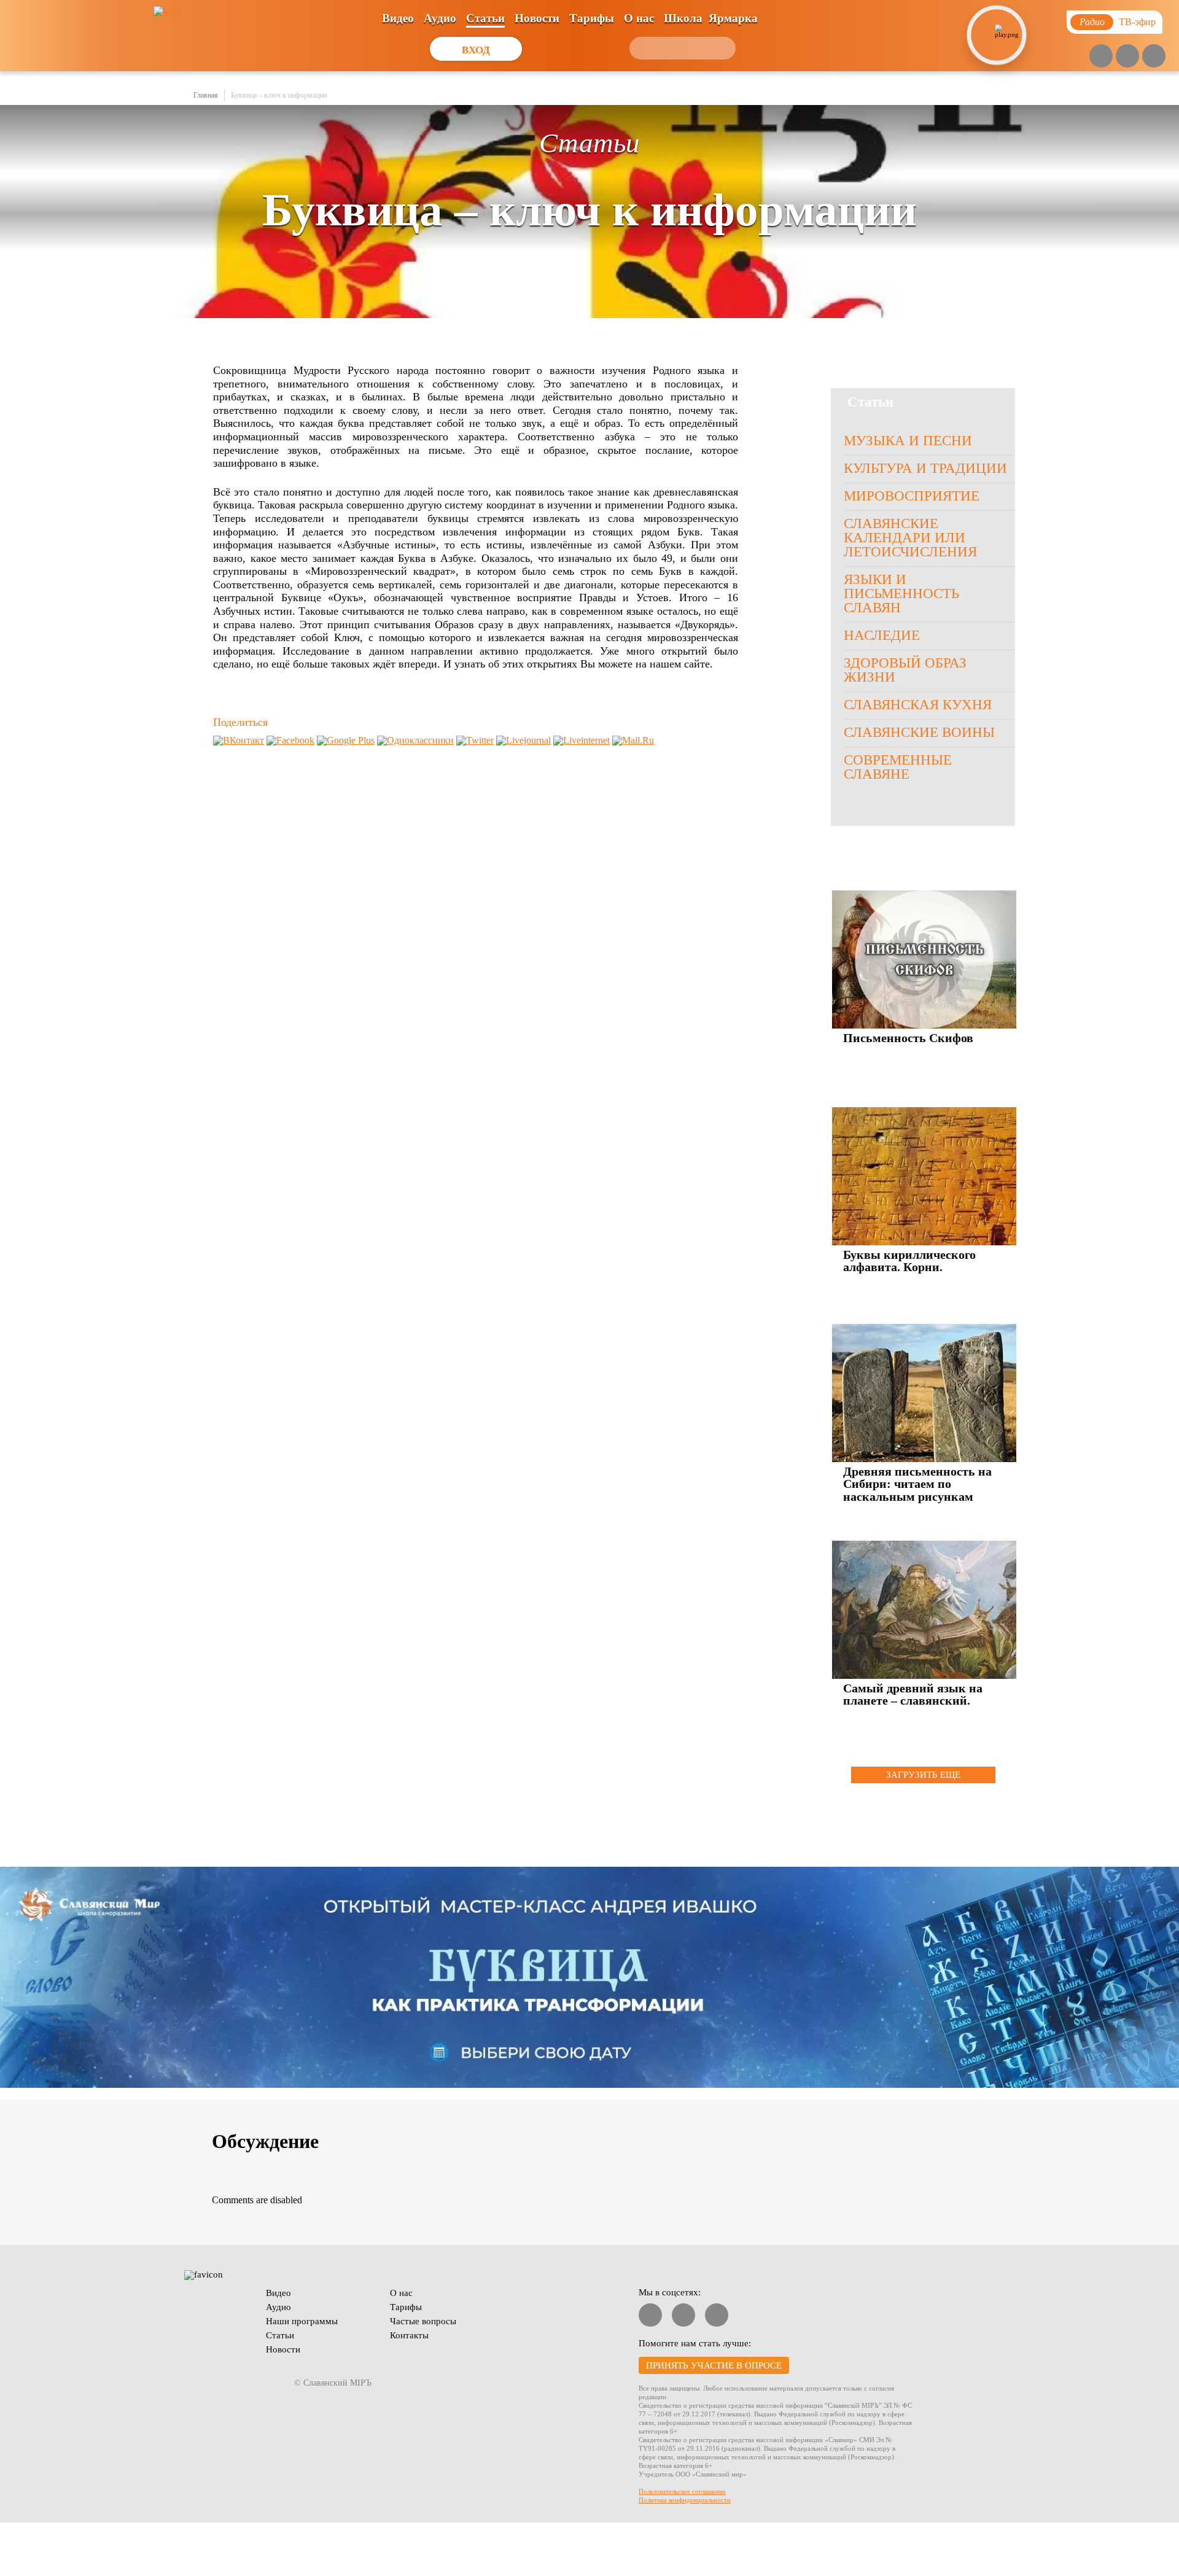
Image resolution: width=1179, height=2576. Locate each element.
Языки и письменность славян (901, 593)
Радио (1092, 22)
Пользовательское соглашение (682, 2491)
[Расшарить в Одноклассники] (415, 740)
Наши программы (302, 2321)
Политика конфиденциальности (685, 2500)
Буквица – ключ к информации (279, 95)
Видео (398, 18)
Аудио (440, 18)
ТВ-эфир (1137, 22)
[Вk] (1127, 56)
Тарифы (592, 18)
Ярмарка (733, 18)
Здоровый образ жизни (905, 670)
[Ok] (1154, 56)
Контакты (409, 2335)
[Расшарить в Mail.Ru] (633, 740)
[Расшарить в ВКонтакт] (239, 740)
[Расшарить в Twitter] (475, 740)
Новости (537, 18)
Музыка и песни (908, 441)
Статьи (485, 18)
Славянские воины (919, 732)
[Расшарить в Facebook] (290, 740)
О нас (639, 18)
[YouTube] (1101, 56)
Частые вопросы (423, 2321)
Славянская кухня (918, 705)
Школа (683, 18)
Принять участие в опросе (714, 2365)
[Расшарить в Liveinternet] (582, 740)
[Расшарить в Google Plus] (346, 740)
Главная (206, 95)
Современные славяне (898, 767)
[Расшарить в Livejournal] (523, 740)
